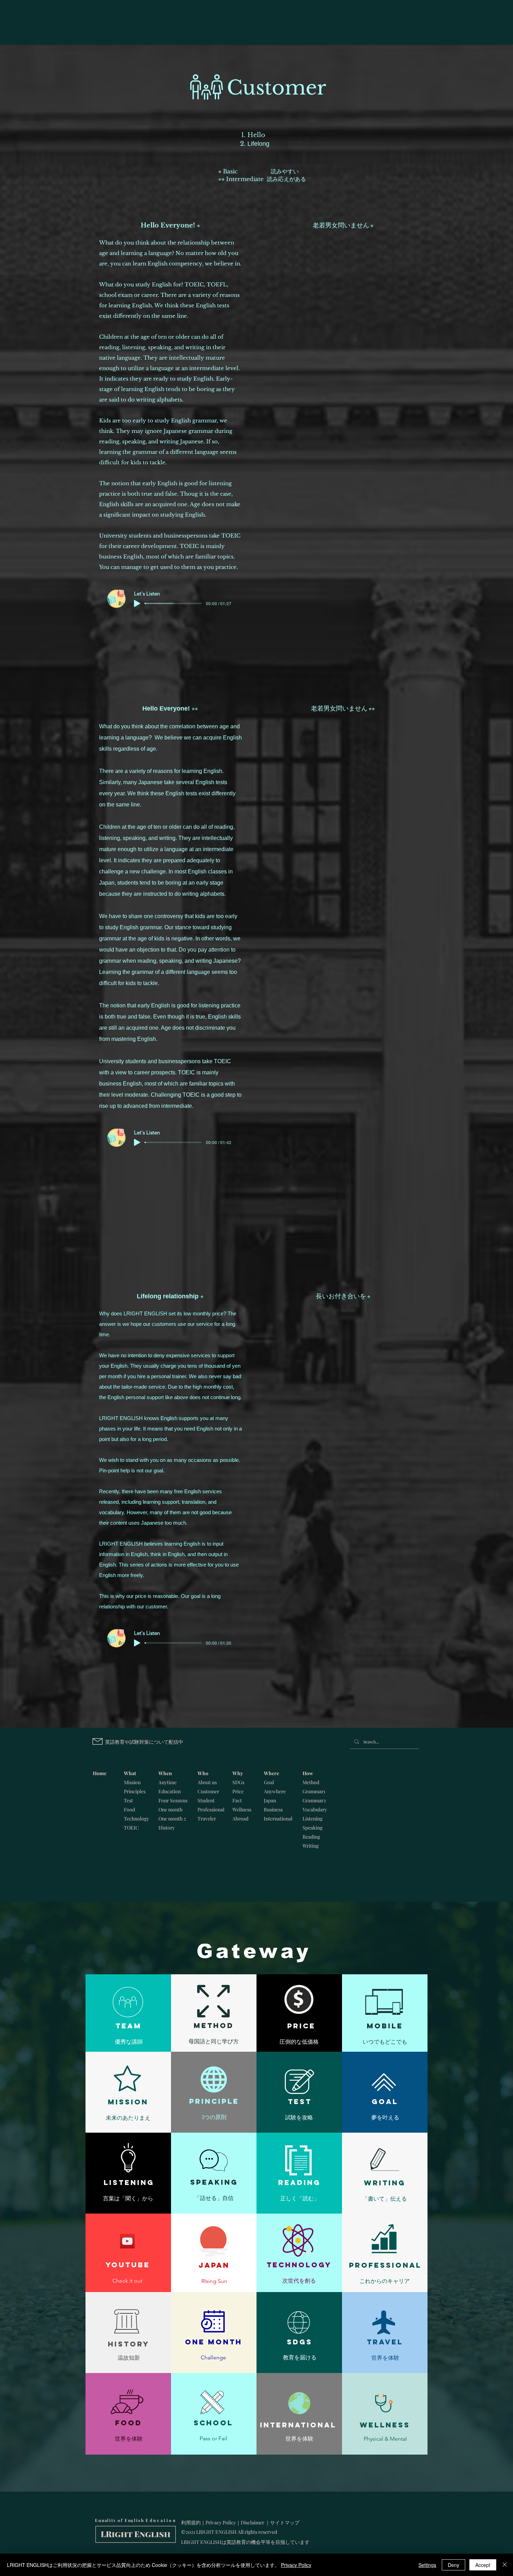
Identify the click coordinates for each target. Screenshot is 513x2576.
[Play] (137, 603)
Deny (453, 2565)
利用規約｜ (193, 2522)
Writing (311, 1846)
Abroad (240, 1819)
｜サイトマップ (282, 2522)
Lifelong (258, 144)
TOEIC (131, 1828)
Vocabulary (315, 1809)
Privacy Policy (221, 2522)
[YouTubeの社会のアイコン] (127, 2241)
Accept (483, 2565)
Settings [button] (427, 2565)
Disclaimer (252, 2522)
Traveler (207, 1819)
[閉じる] (505, 2565)
